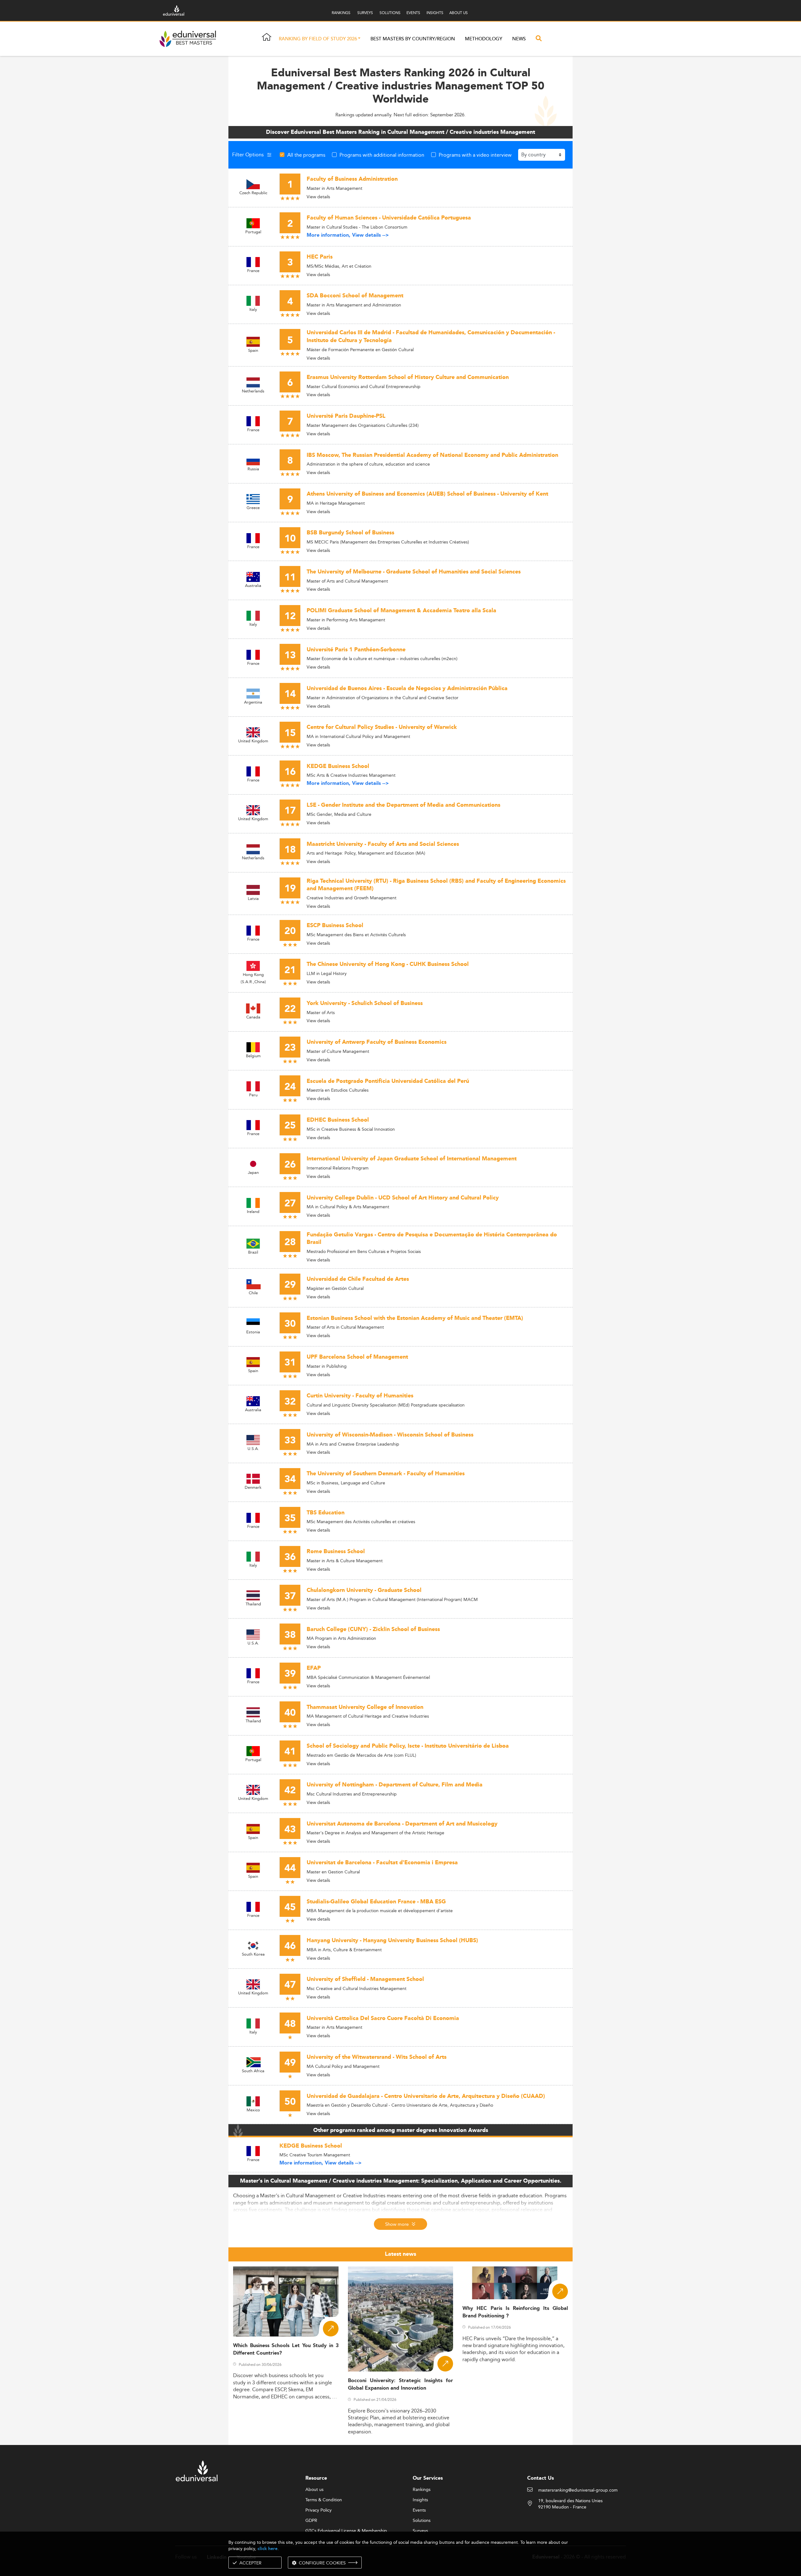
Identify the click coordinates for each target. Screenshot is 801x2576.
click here (268, 2549)
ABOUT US (459, 13)
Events (419, 2510)
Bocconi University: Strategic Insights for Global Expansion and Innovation (401, 2384)
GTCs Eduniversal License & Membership (346, 2531)
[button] (359, 39)
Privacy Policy (319, 2510)
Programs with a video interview (475, 155)
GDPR (311, 2521)
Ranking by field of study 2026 (318, 39)
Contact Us (541, 2478)
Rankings (422, 2490)
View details (318, 197)
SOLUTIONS (390, 13)
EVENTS (413, 13)
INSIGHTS (435, 13)
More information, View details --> (348, 235)
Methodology (484, 39)
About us (314, 2490)
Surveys (420, 2531)
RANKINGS (341, 13)
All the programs (306, 155)
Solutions (422, 2521)
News (519, 39)
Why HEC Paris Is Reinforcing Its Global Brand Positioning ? (515, 2312)
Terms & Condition (324, 2500)
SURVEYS (365, 13)
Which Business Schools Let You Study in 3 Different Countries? (286, 2349)
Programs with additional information (382, 155)
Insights (420, 2500)
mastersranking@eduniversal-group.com (578, 2490)
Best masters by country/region (413, 39)
